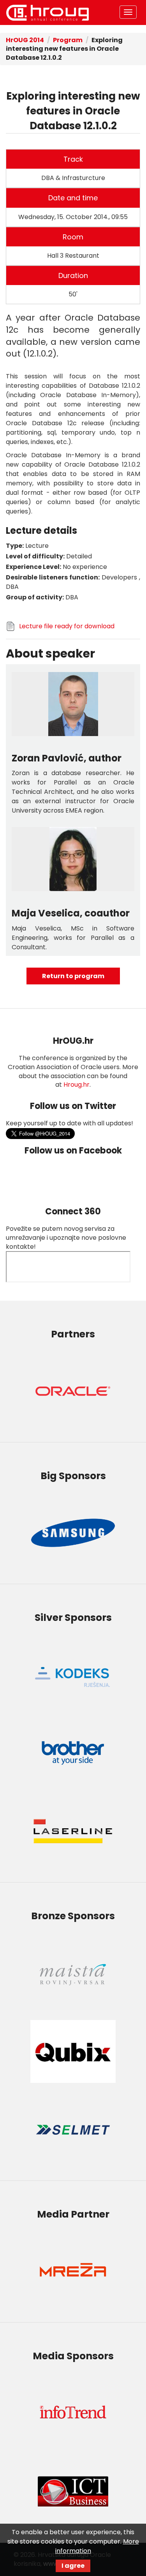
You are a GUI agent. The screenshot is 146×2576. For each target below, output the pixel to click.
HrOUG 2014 (47, 12)
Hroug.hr (77, 1085)
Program (68, 40)
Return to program (73, 976)
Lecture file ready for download (67, 626)
